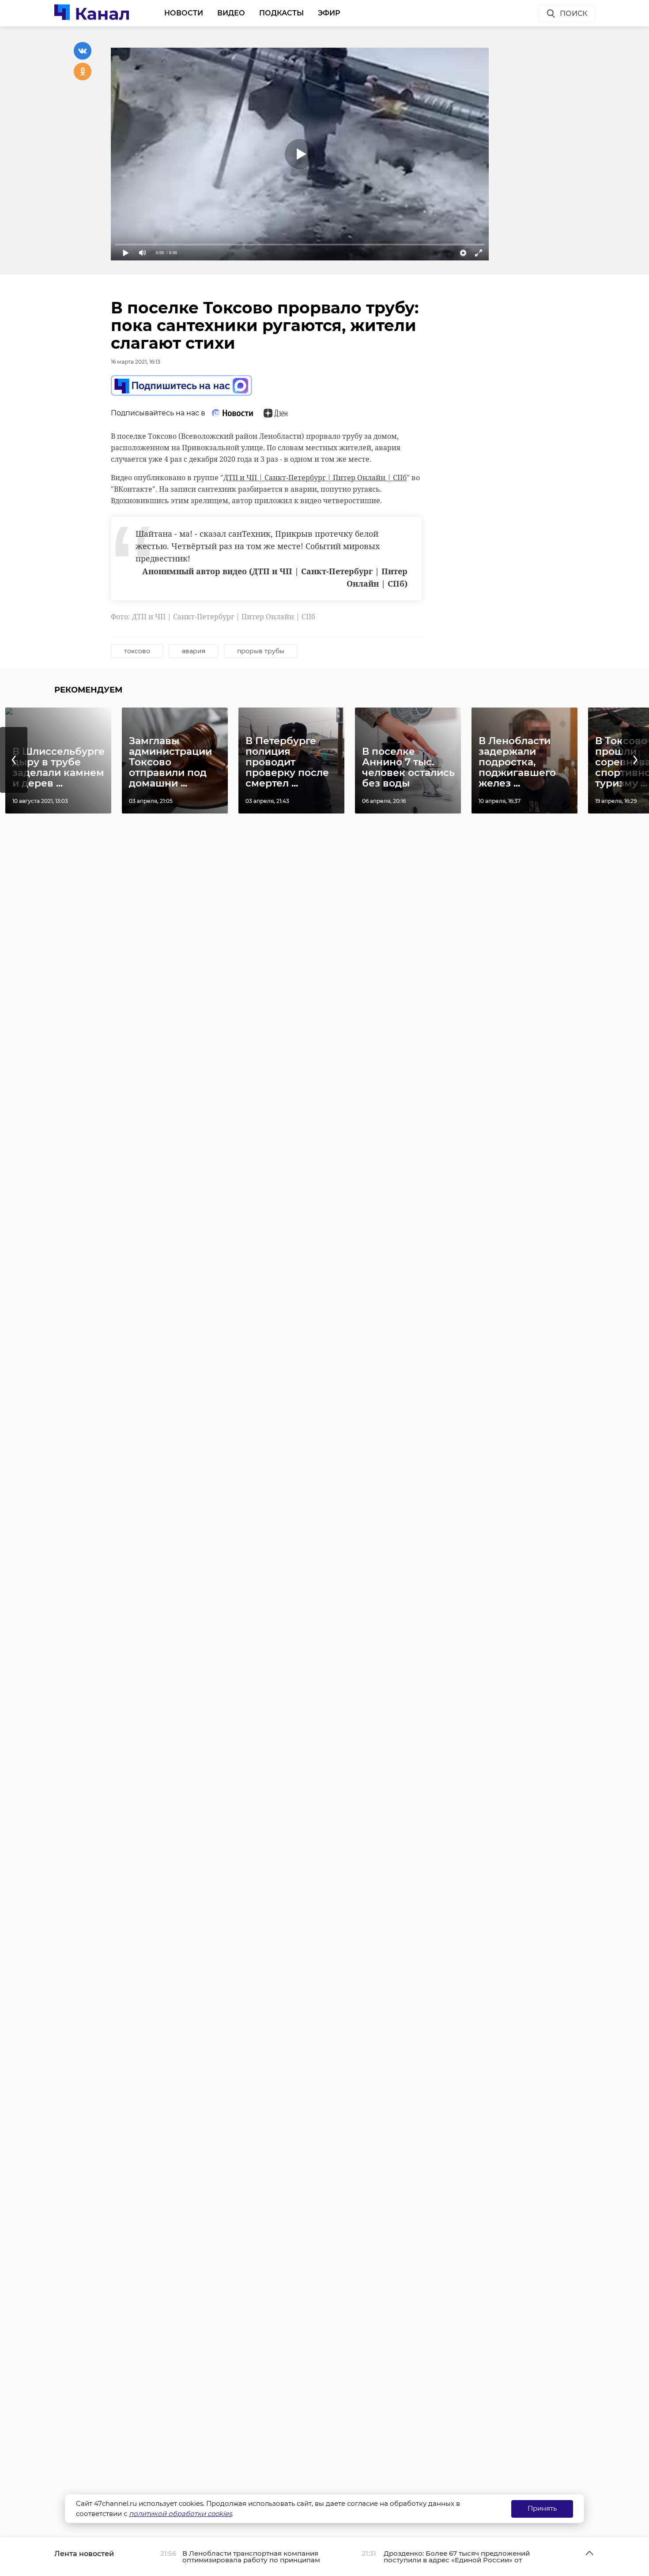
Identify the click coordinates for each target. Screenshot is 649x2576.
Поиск (574, 13)
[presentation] (14, 760)
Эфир (329, 13)
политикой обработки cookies (180, 2514)
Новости (184, 13)
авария (194, 651)
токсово (137, 651)
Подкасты (281, 13)
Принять (542, 2508)
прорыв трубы (261, 651)
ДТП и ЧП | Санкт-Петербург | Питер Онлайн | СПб (315, 478)
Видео (231, 13)
